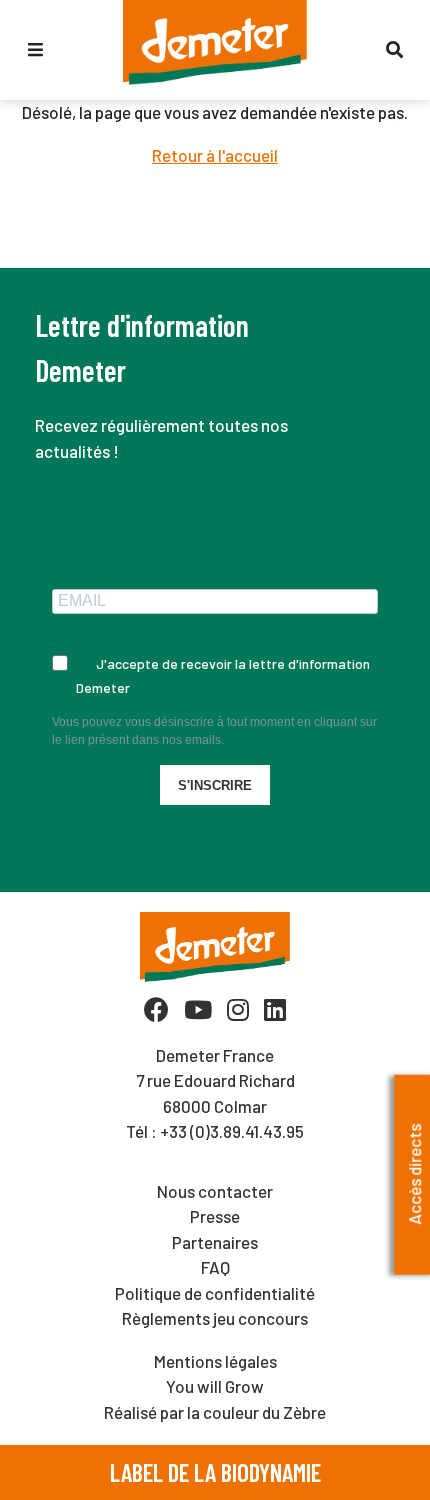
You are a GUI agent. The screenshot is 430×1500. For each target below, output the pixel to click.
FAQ (215, 1267)
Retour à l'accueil (215, 155)
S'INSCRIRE (215, 785)
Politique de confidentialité (215, 1293)
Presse (215, 1216)
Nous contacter (215, 1191)
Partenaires (215, 1242)
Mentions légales (215, 1361)
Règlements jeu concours (215, 1318)
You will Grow (215, 1386)
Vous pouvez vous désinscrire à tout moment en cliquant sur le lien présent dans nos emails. (214, 731)
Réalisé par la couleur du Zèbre (215, 1412)
